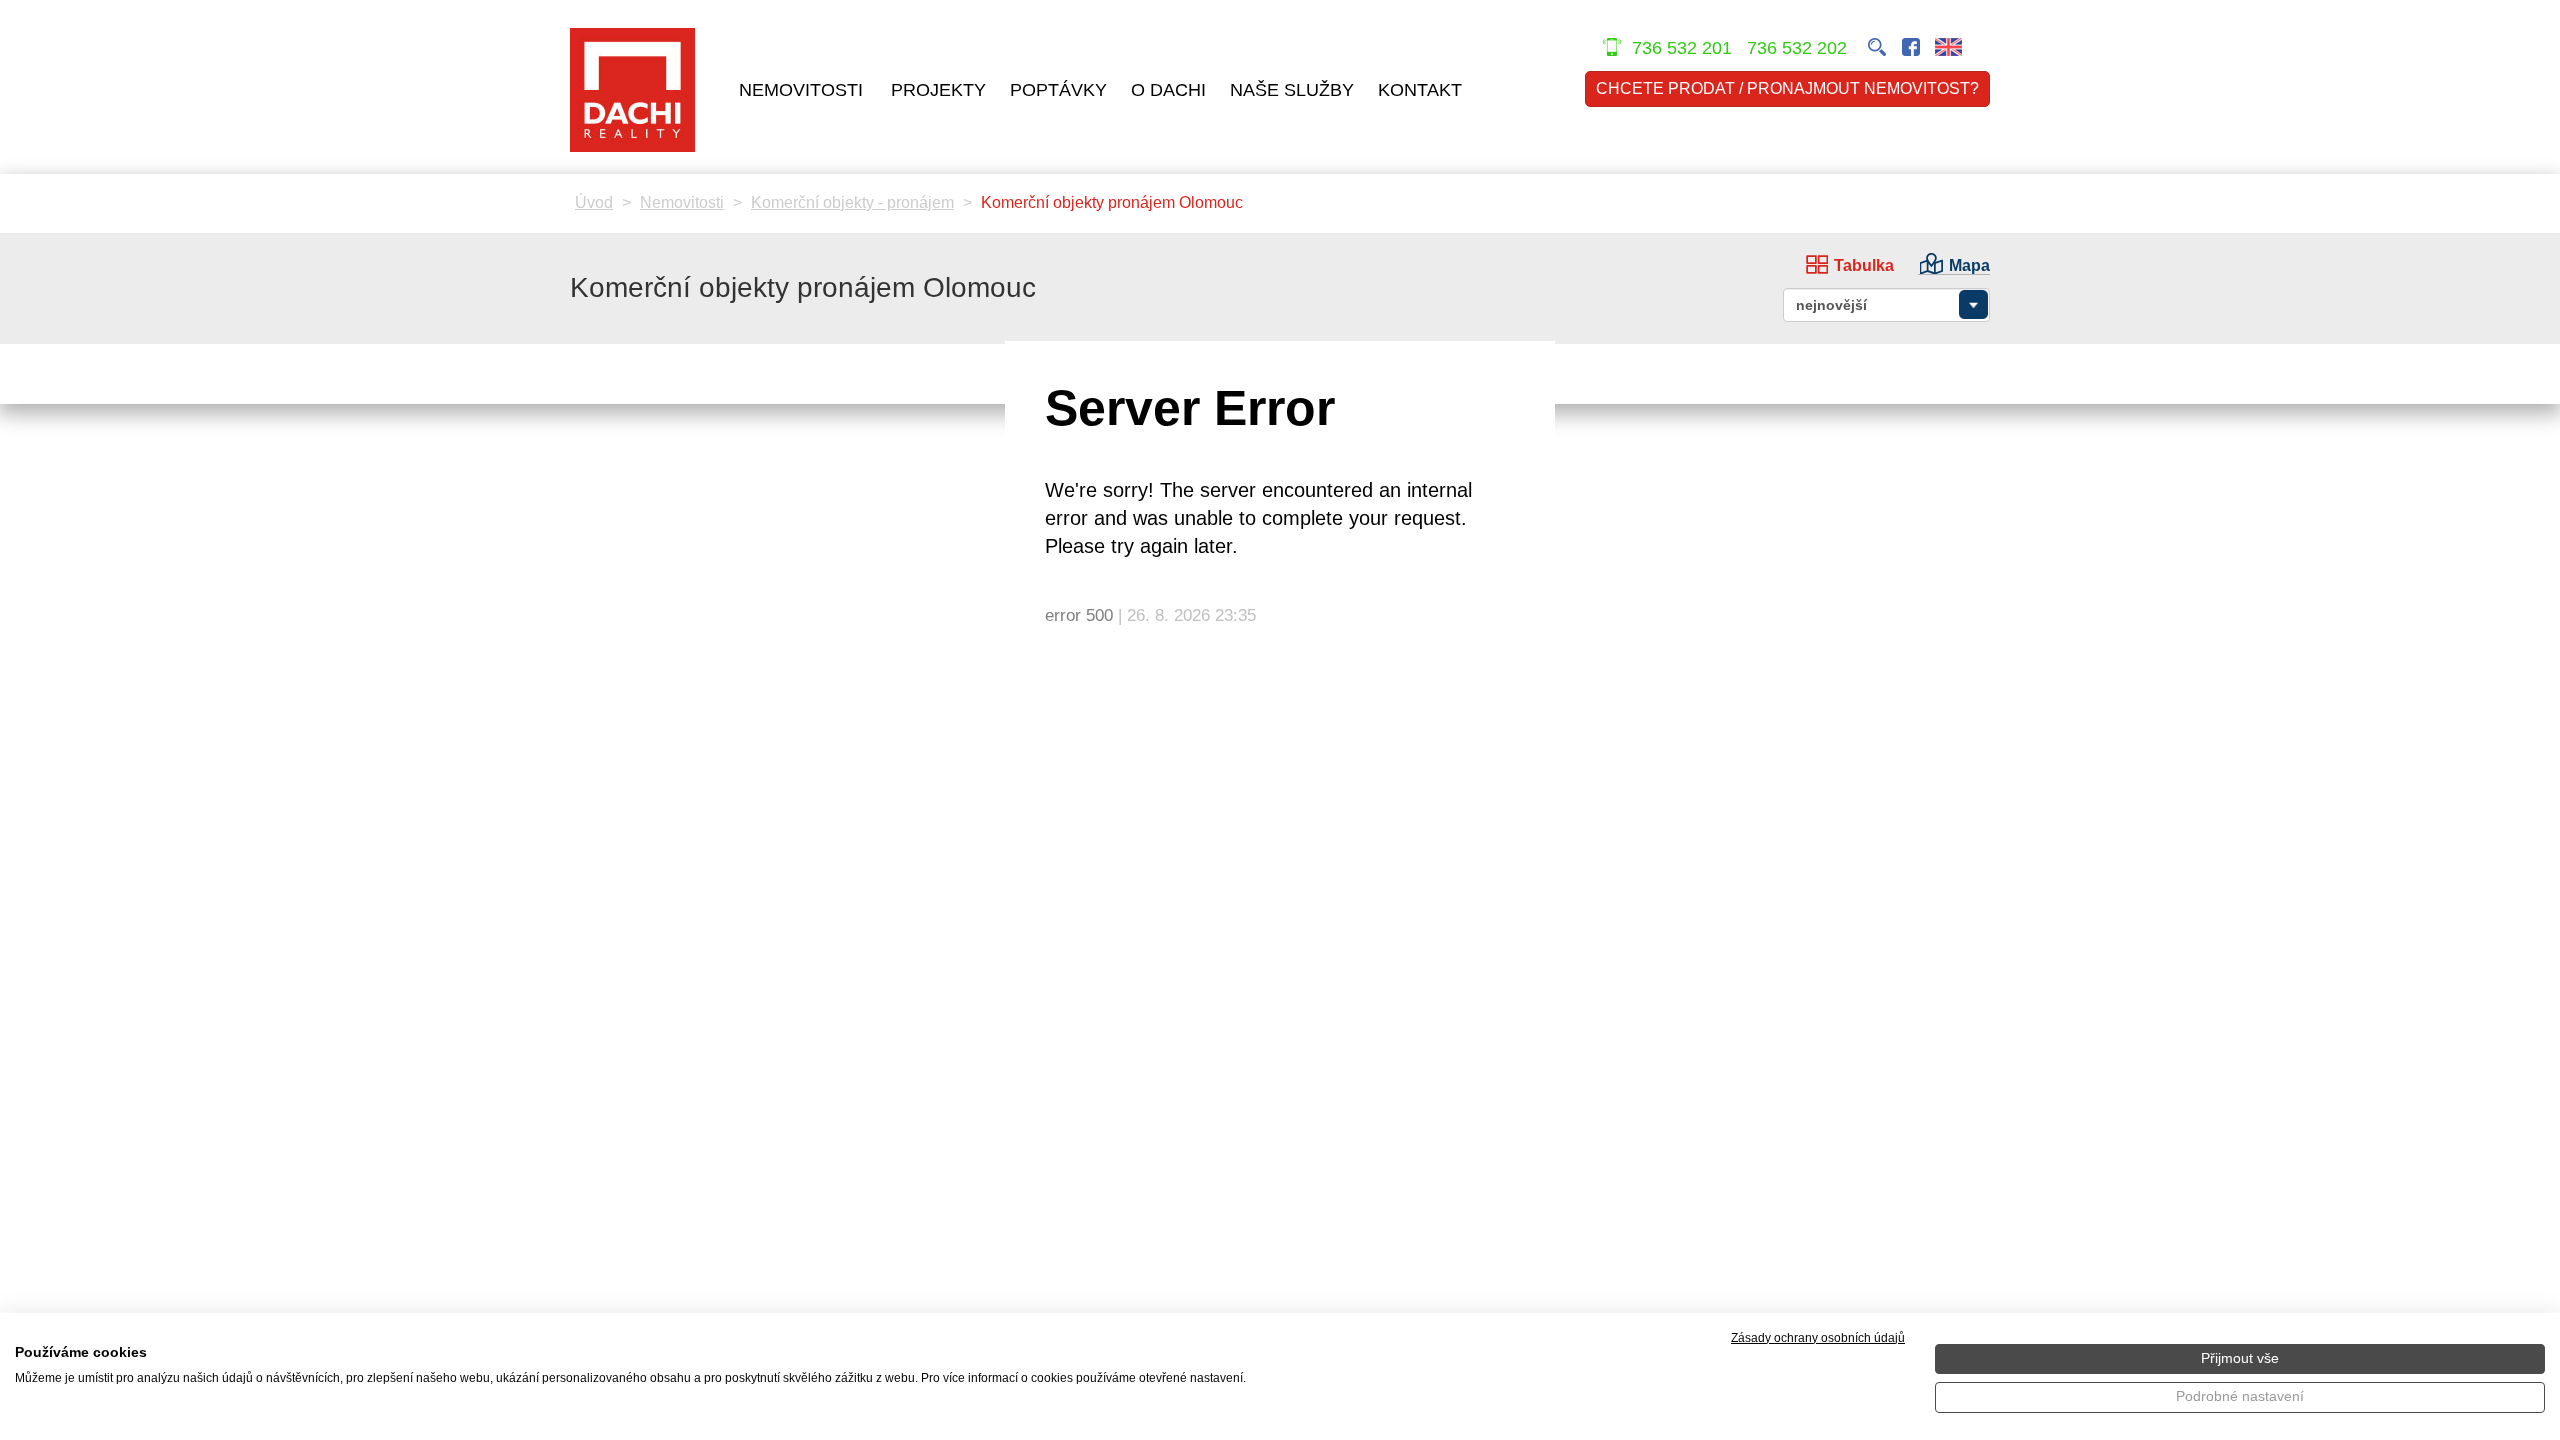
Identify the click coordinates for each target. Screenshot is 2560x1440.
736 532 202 (1799, 48)
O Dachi (1168, 90)
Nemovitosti (801, 90)
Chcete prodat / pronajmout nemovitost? (1787, 88)
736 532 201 (1682, 48)
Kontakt (1420, 90)
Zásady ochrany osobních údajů (1818, 1338)
